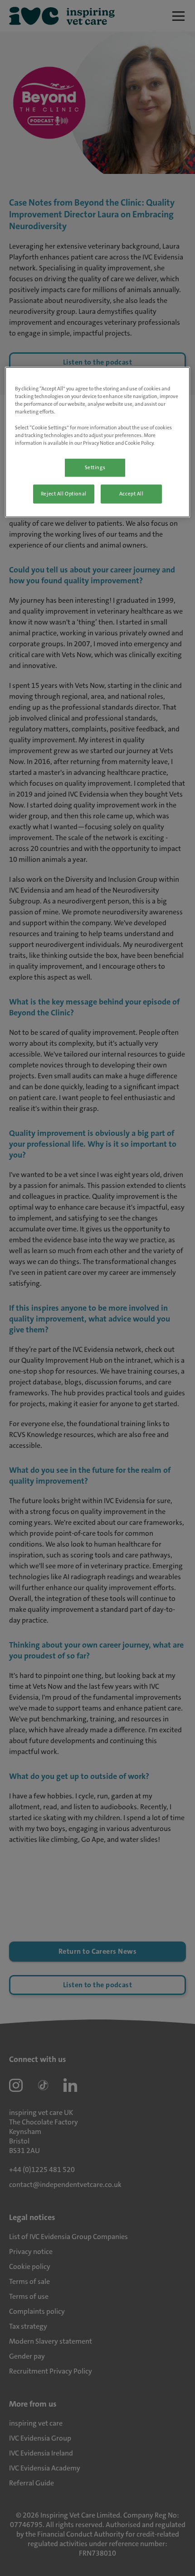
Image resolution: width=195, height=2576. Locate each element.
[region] (98, 442)
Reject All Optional (64, 493)
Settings (95, 467)
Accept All (132, 493)
